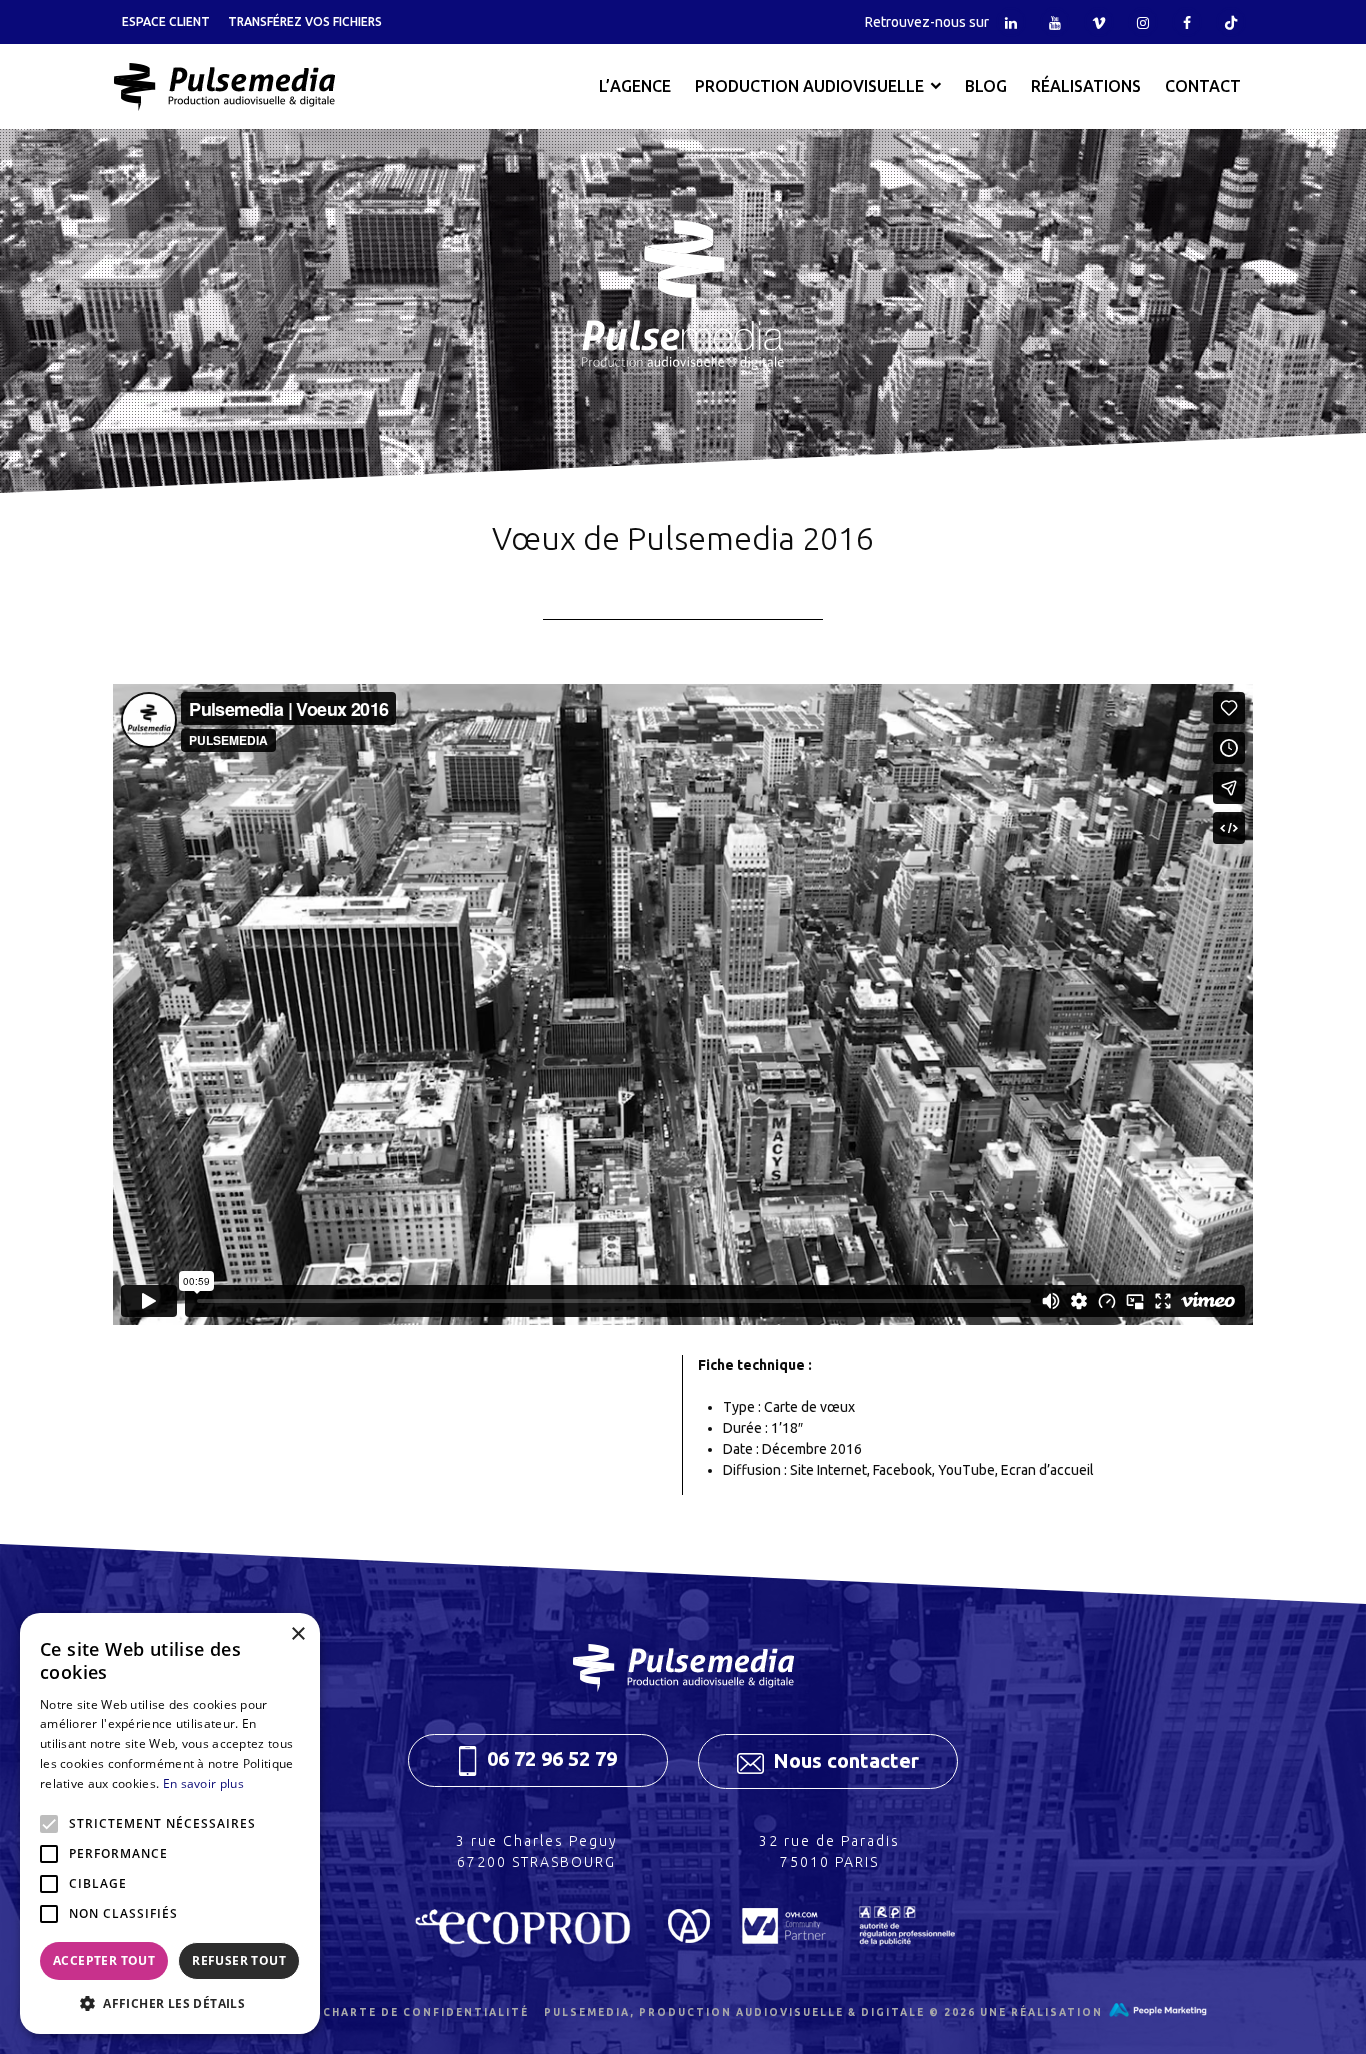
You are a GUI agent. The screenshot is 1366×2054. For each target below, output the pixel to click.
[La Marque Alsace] (689, 1936)
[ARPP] (906, 1936)
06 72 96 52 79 (549, 1758)
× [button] (297, 1634)
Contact (1203, 86)
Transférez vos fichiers (305, 21)
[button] (170, 2003)
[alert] (170, 1823)
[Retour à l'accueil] (224, 87)
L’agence (635, 86)
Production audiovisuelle (809, 86)
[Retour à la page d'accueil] (683, 1668)
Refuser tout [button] (239, 1960)
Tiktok (1231, 22)
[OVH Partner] (784, 1936)
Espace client (166, 21)
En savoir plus (203, 1783)
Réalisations (1086, 86)
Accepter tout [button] (104, 1960)
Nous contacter (843, 1760)
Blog (986, 86)
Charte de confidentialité (426, 2012)
